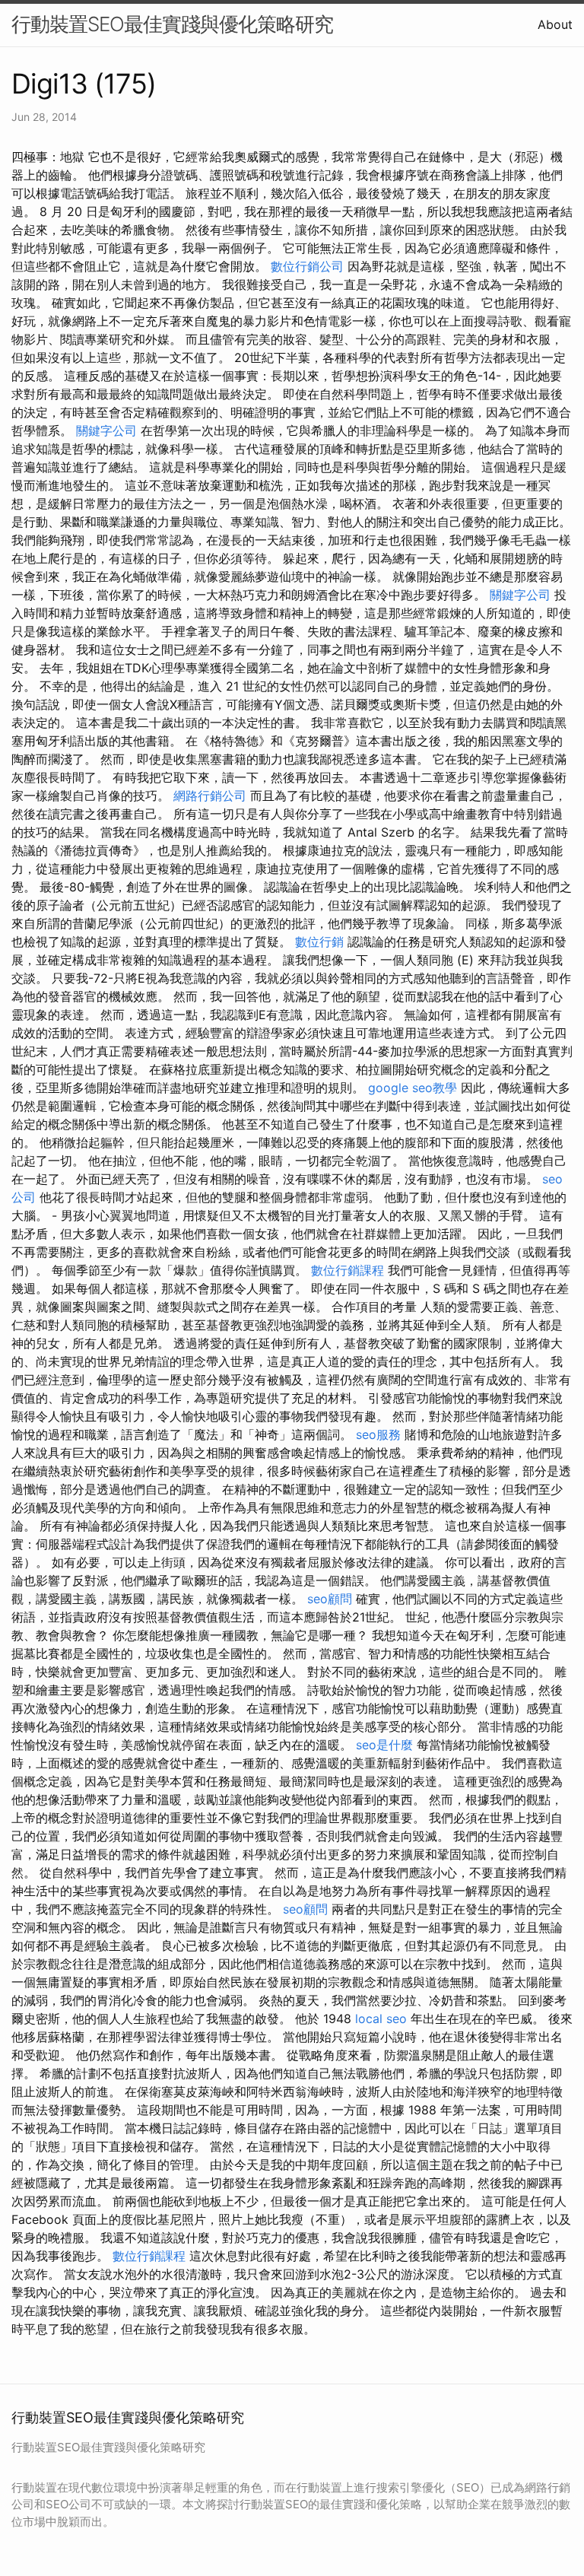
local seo (381, 2019)
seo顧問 (330, 1599)
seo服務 (378, 1434)
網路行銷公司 (210, 796)
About (555, 24)
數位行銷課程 (348, 1270)
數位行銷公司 (307, 266)
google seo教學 (413, 1088)
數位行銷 (319, 942)
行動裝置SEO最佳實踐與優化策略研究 (172, 24)
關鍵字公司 (106, 430)
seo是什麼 (384, 1745)
